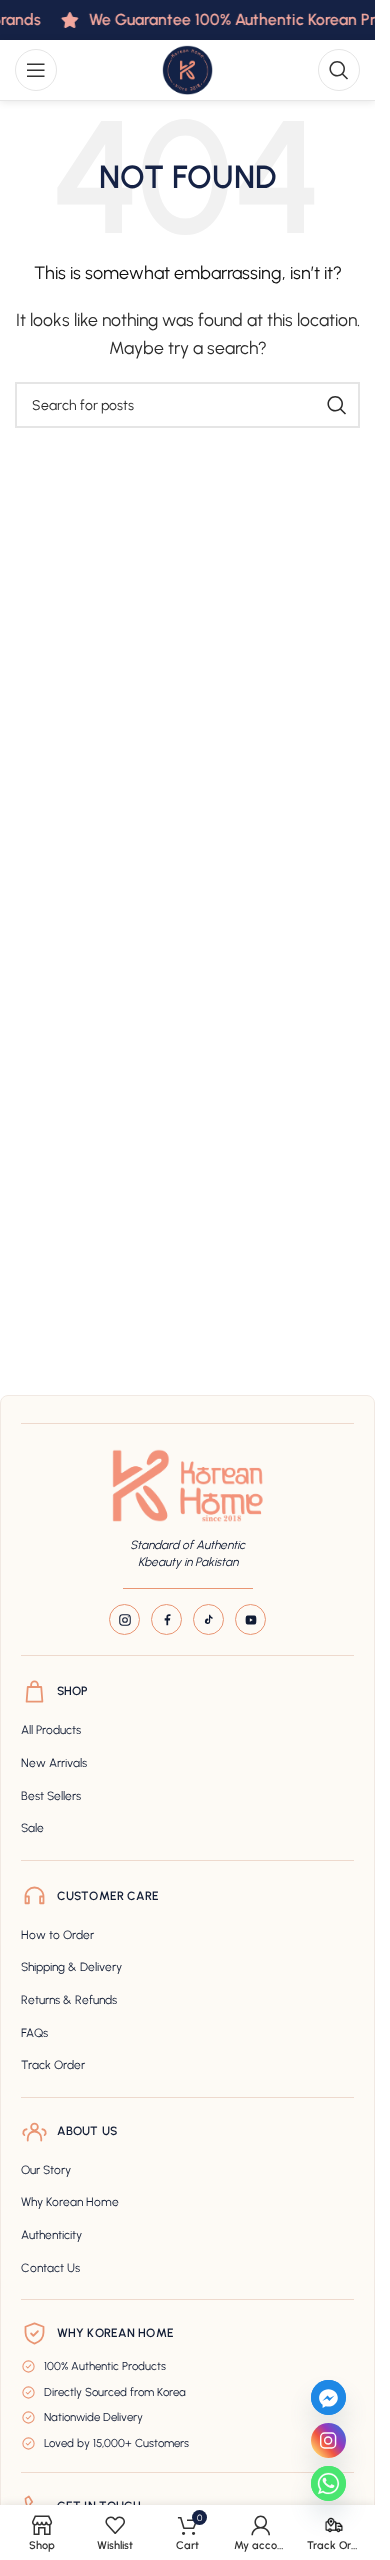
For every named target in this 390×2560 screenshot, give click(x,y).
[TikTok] (208, 1619)
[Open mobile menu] (36, 70)
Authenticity (51, 2235)
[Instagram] (124, 1619)
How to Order (57, 1935)
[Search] (339, 70)
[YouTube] (250, 1619)
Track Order (53, 2065)
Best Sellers (51, 1796)
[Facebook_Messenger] (328, 2397)
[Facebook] (166, 1619)
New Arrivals (54, 1763)
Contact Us (50, 2268)
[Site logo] (187, 68)
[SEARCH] (337, 405)
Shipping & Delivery (71, 1967)
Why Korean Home (70, 2202)
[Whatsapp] (328, 2483)
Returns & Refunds (69, 2000)
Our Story (46, 2170)
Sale (32, 1828)
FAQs (34, 2033)
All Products (51, 1730)
